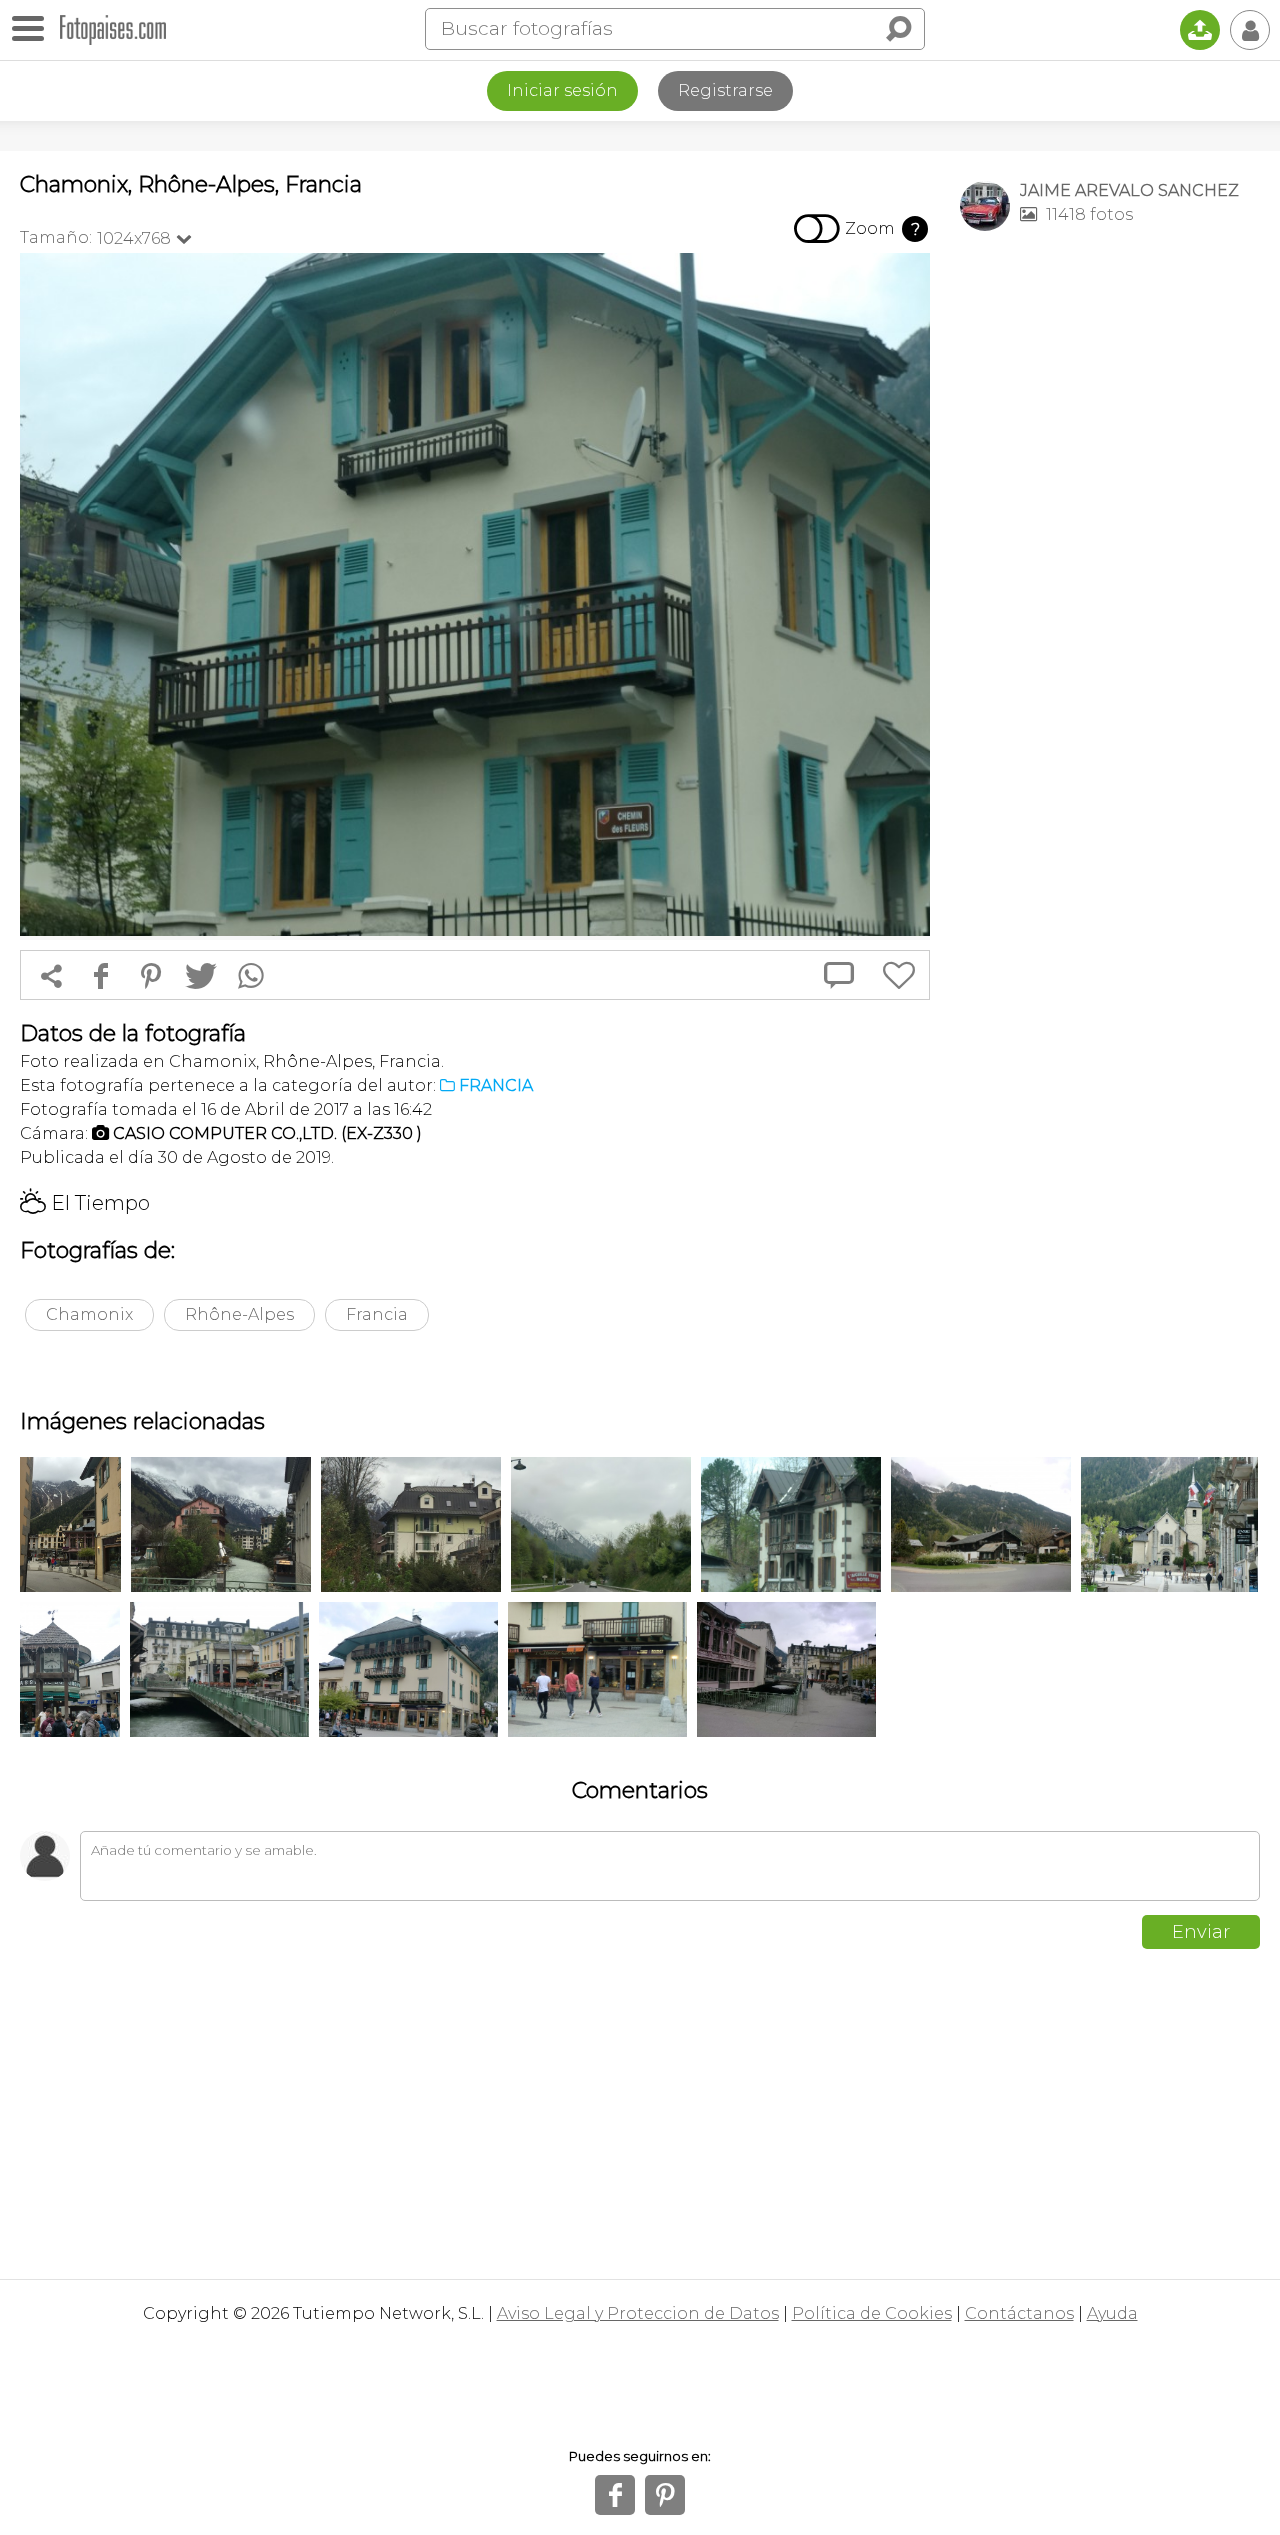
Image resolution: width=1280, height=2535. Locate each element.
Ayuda (1112, 2313)
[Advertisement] (1110, 561)
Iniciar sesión (562, 90)
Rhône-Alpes (239, 1314)
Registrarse (725, 90)
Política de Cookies (872, 2313)
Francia (377, 1314)
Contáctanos (1019, 2313)
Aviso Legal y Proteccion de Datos (638, 2313)
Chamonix (89, 1314)
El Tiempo (85, 1203)
